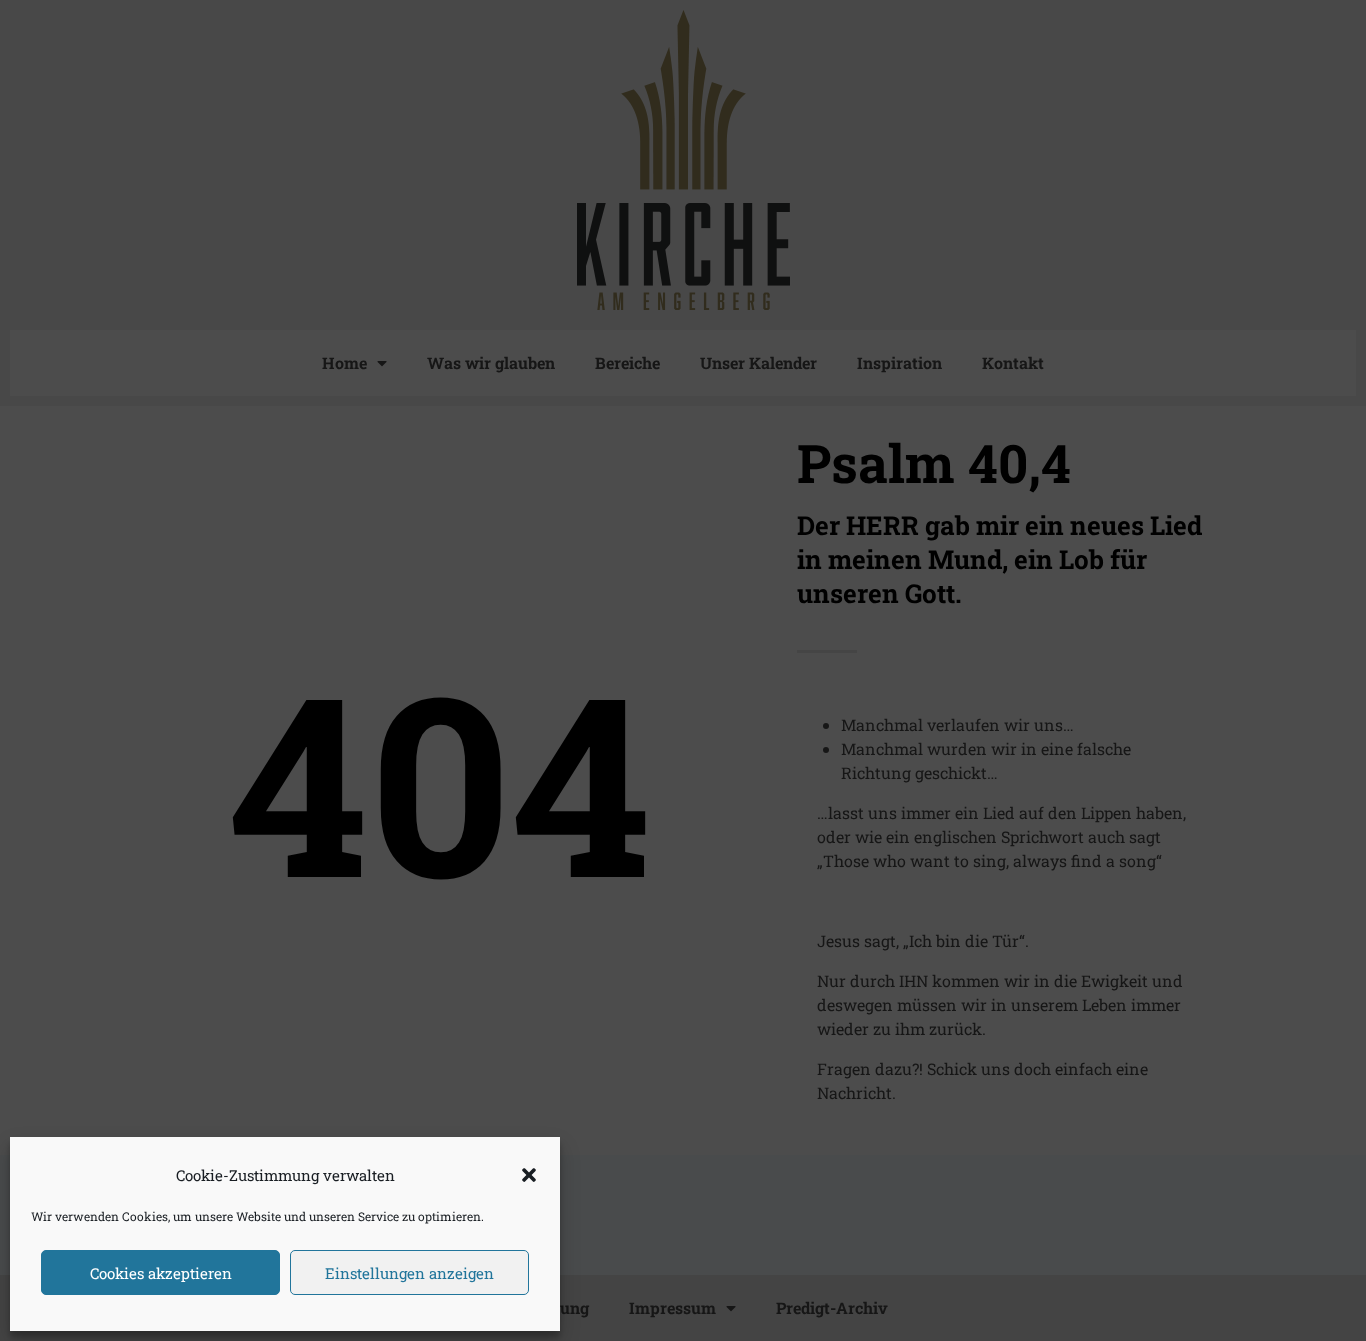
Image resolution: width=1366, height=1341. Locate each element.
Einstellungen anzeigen (409, 1273)
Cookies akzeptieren (161, 1273)
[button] (529, 1175)
